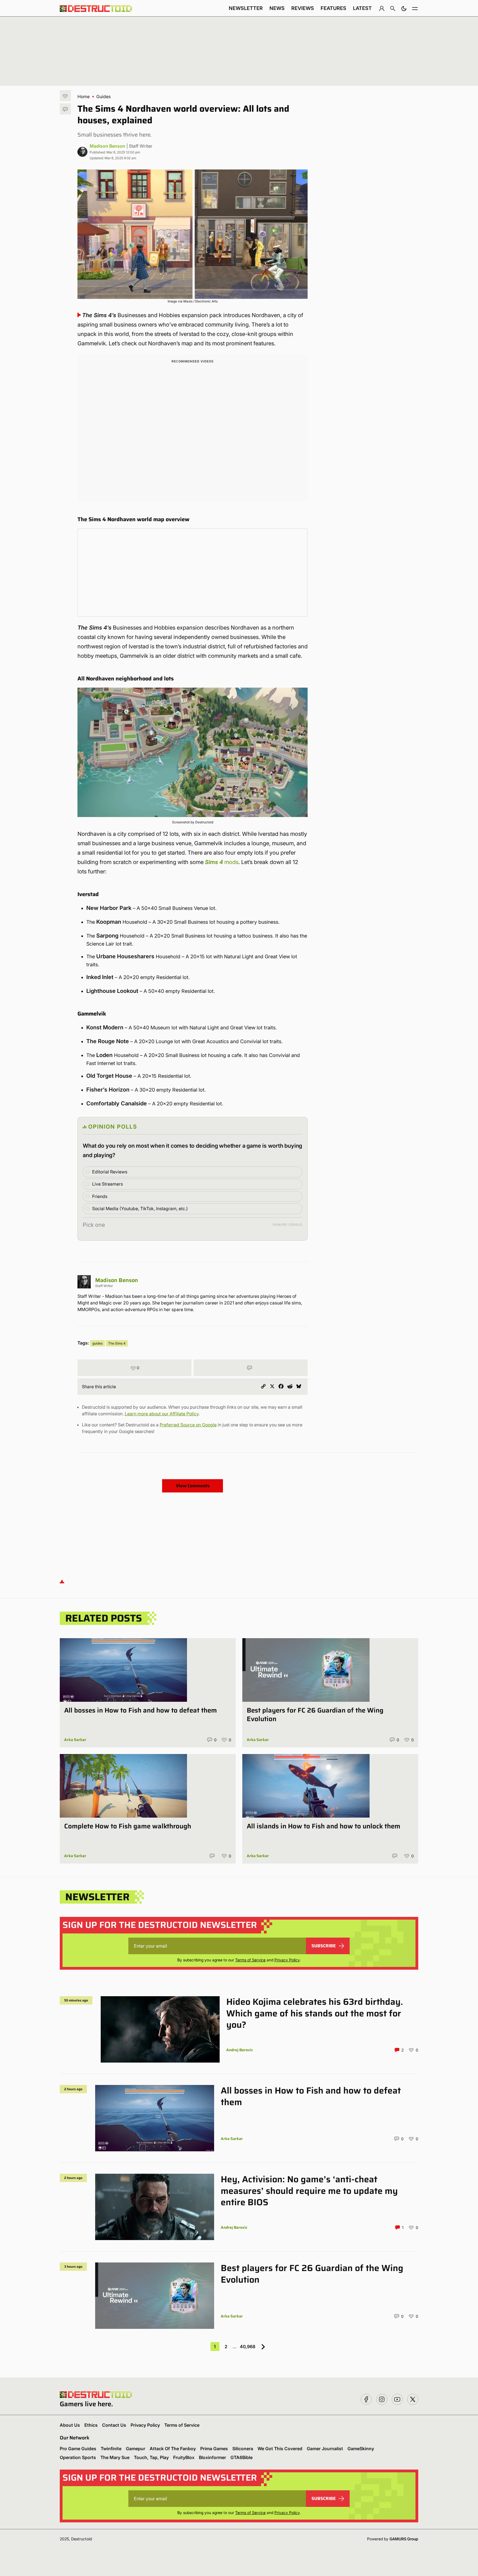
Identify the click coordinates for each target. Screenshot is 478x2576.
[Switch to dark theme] (404, 8)
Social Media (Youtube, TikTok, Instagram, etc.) (140, 1209)
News (277, 8)
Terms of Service (250, 1960)
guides (98, 1343)
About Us (70, 2425)
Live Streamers (107, 1184)
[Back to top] (62, 1581)
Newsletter (246, 8)
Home (84, 96)
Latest (362, 8)
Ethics (91, 2425)
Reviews (303, 8)
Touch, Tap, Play (151, 2457)
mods (222, 862)
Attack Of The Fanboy (173, 2449)
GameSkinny (361, 2449)
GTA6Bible (241, 2457)
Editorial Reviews (110, 1172)
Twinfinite (111, 2449)
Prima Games (214, 2449)
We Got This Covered (280, 2449)
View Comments (193, 1486)
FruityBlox (184, 2457)
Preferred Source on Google (188, 1425)
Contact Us (114, 2425)
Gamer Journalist (325, 2449)
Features (333, 8)
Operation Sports (78, 2457)
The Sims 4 (117, 1343)
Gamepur (136, 2449)
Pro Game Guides (78, 2449)
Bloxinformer (212, 2457)
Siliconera (243, 2449)
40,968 (248, 2347)
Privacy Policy (287, 1960)
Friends (100, 1196)
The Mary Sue (115, 2457)
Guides (103, 96)
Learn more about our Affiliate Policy (162, 1414)
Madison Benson (107, 146)
